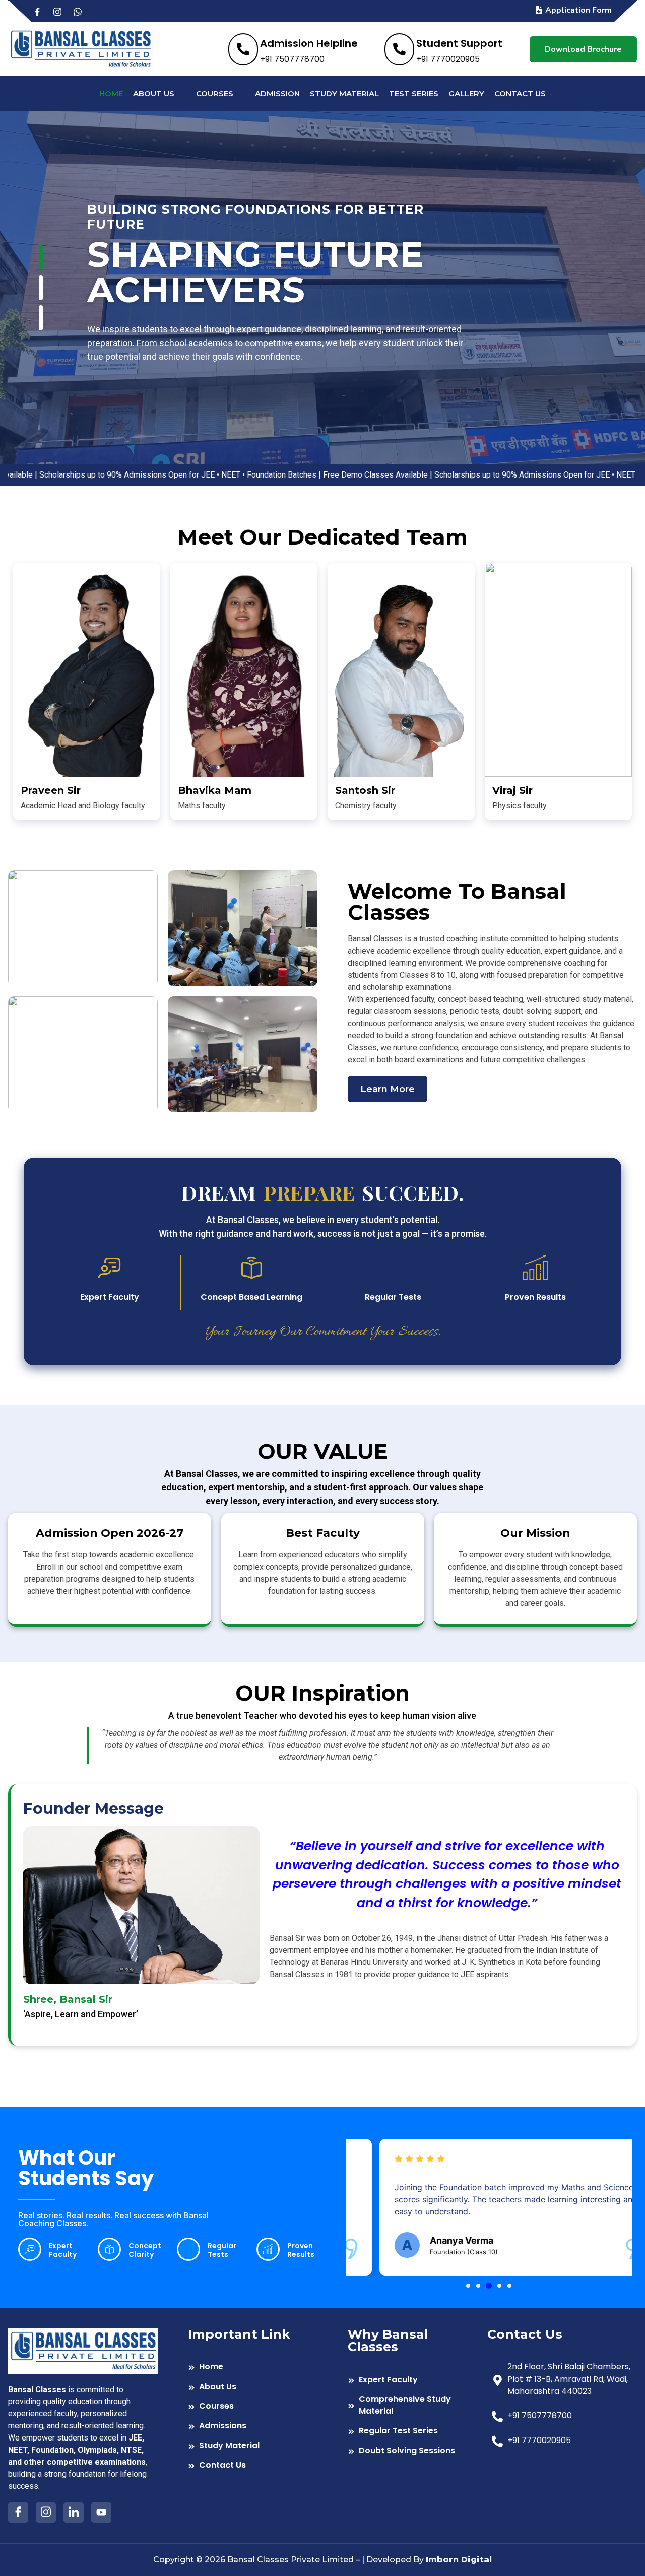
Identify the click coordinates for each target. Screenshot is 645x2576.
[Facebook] (42, 11)
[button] (468, 2286)
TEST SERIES (414, 93)
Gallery (466, 93)
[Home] (253, 2368)
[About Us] (253, 2388)
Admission (277, 93)
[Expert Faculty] (412, 2381)
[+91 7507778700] (562, 2417)
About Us (154, 93)
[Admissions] (253, 2427)
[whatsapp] (82, 11)
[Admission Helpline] (293, 49)
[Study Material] (253, 2447)
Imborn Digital (459, 2560)
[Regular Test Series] (412, 2432)
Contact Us (520, 93)
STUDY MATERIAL (344, 93)
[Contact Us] (253, 2466)
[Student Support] (443, 49)
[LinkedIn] (74, 2513)
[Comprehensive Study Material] (412, 2406)
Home (111, 93)
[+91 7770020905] (562, 2442)
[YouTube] (101, 2513)
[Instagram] (62, 11)
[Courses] (253, 2408)
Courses (215, 93)
